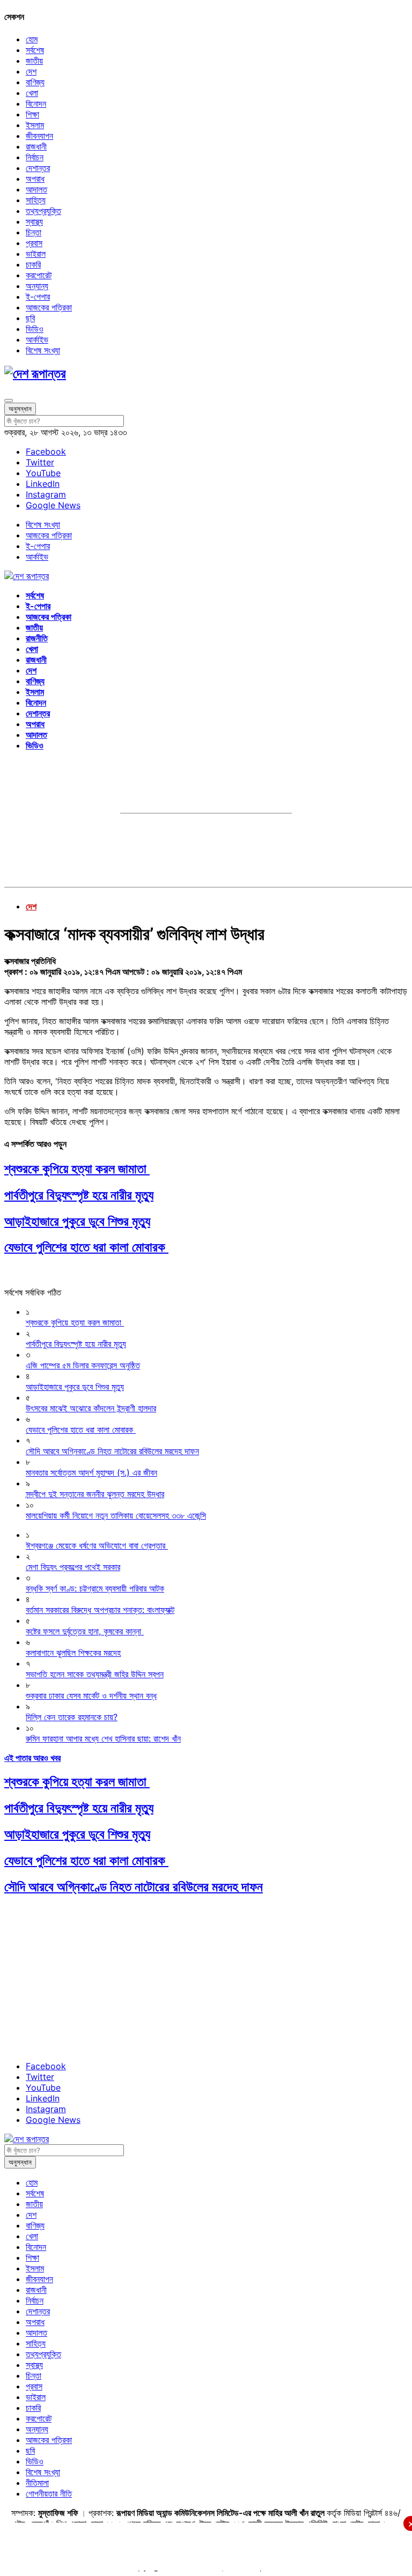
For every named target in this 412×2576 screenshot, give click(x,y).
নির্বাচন (35, 157)
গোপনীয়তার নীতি (49, 2493)
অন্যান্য (37, 286)
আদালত (36, 189)
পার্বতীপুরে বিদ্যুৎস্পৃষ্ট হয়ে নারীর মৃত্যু (79, 1195)
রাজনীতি (37, 638)
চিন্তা (34, 232)
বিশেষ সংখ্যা (43, 350)
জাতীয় (34, 61)
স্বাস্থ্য (34, 221)
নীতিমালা (37, 2483)
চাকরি (33, 264)
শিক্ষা (32, 114)
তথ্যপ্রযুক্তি (43, 211)
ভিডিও (35, 329)
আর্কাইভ (37, 339)
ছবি (30, 318)
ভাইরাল (36, 254)
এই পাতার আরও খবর (32, 1758)
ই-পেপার (38, 297)
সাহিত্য (36, 200)
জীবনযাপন (39, 136)
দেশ (31, 71)
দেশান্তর (38, 168)
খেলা (32, 93)
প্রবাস (34, 243)
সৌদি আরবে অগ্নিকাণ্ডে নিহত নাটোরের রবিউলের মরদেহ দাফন (134, 1887)
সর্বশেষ (35, 50)
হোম (32, 39)
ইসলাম (35, 125)
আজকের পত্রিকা (49, 307)
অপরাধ (35, 179)
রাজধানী (36, 146)
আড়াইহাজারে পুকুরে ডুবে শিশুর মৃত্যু (77, 1221)
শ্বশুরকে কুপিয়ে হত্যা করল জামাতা (77, 1169)
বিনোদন (36, 103)
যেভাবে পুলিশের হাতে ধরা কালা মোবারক (86, 1247)
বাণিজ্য (35, 82)
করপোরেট (39, 275)
